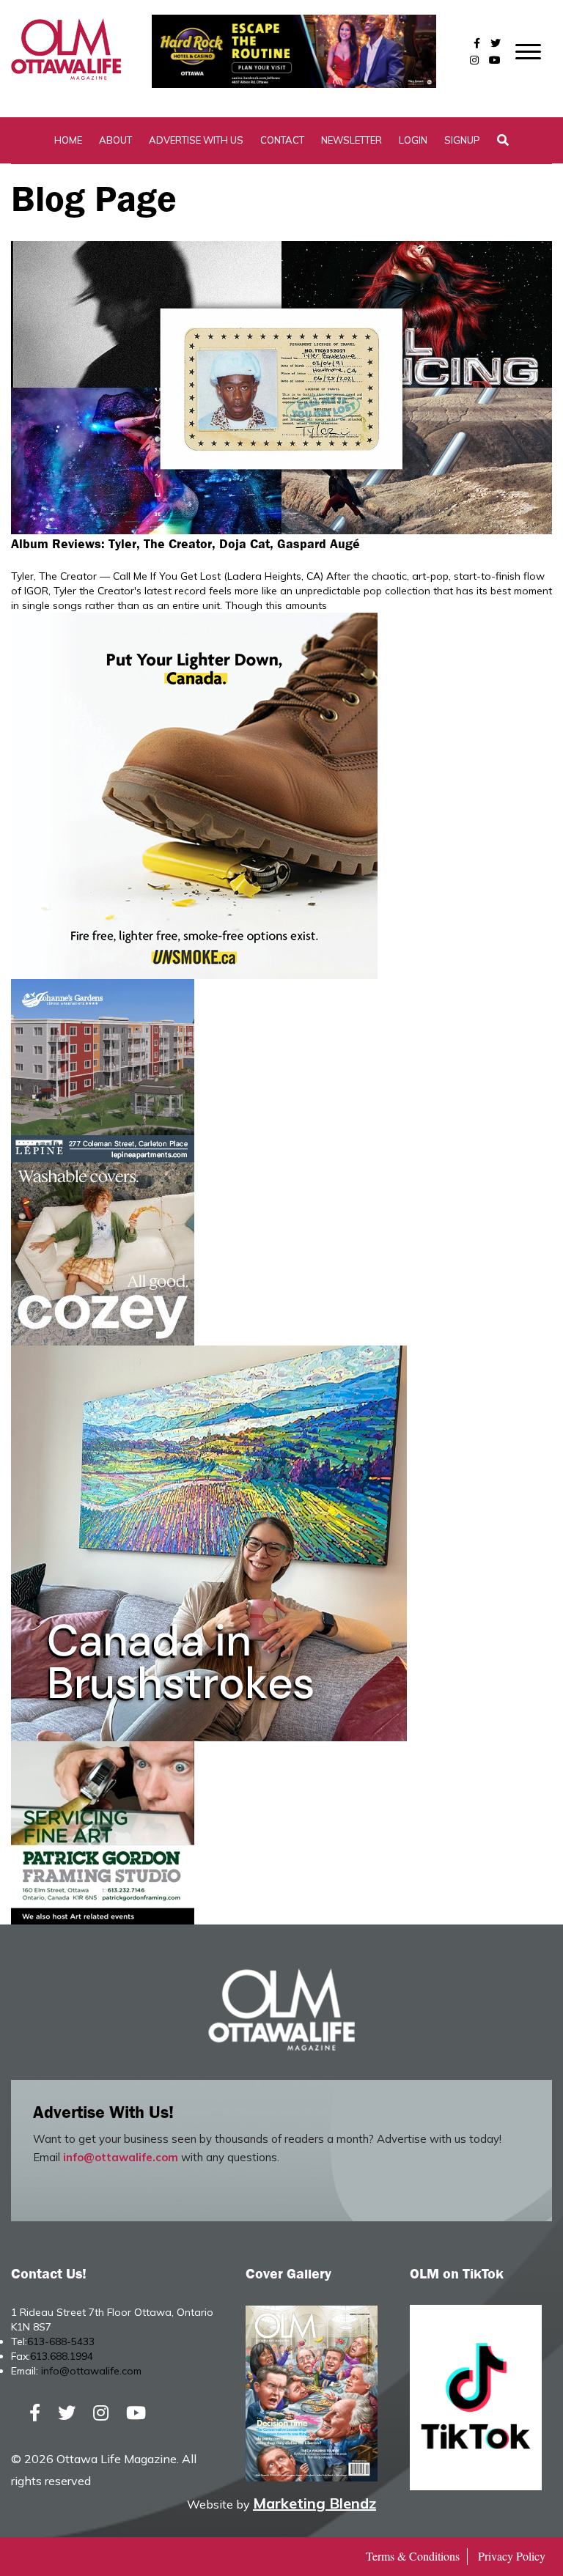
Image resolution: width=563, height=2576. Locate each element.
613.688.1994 (62, 2356)
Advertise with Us (196, 140)
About (115, 140)
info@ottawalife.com (121, 2157)
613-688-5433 (61, 2341)
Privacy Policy (512, 2556)
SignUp (462, 140)
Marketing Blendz (314, 2503)
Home (68, 140)
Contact (282, 140)
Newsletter (352, 140)
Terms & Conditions (413, 2556)
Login (413, 140)
